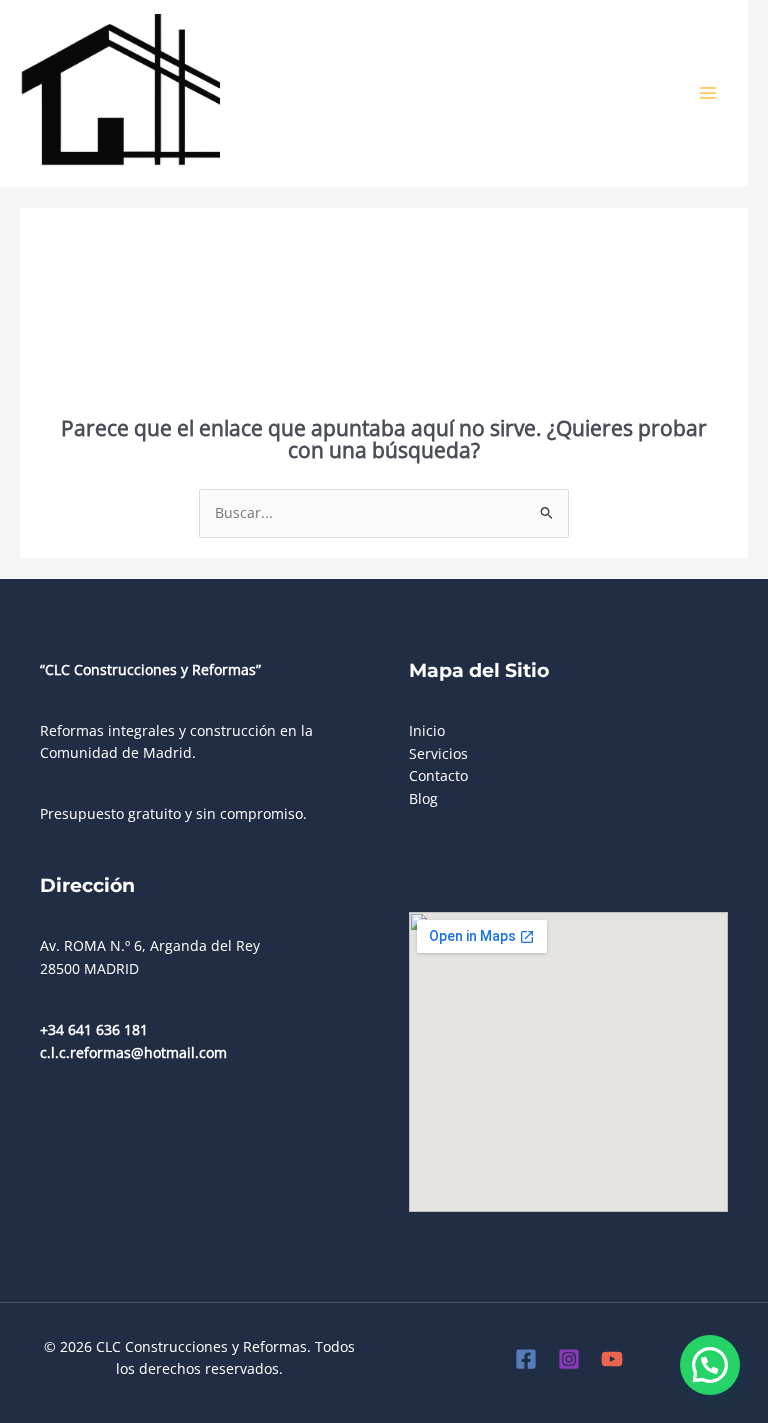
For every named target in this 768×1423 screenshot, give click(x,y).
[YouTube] (612, 1359)
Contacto (438, 775)
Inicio (427, 730)
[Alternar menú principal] (708, 93)
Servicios (438, 753)
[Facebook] (526, 1359)
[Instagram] (569, 1359)
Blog (423, 798)
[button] (710, 1365)
